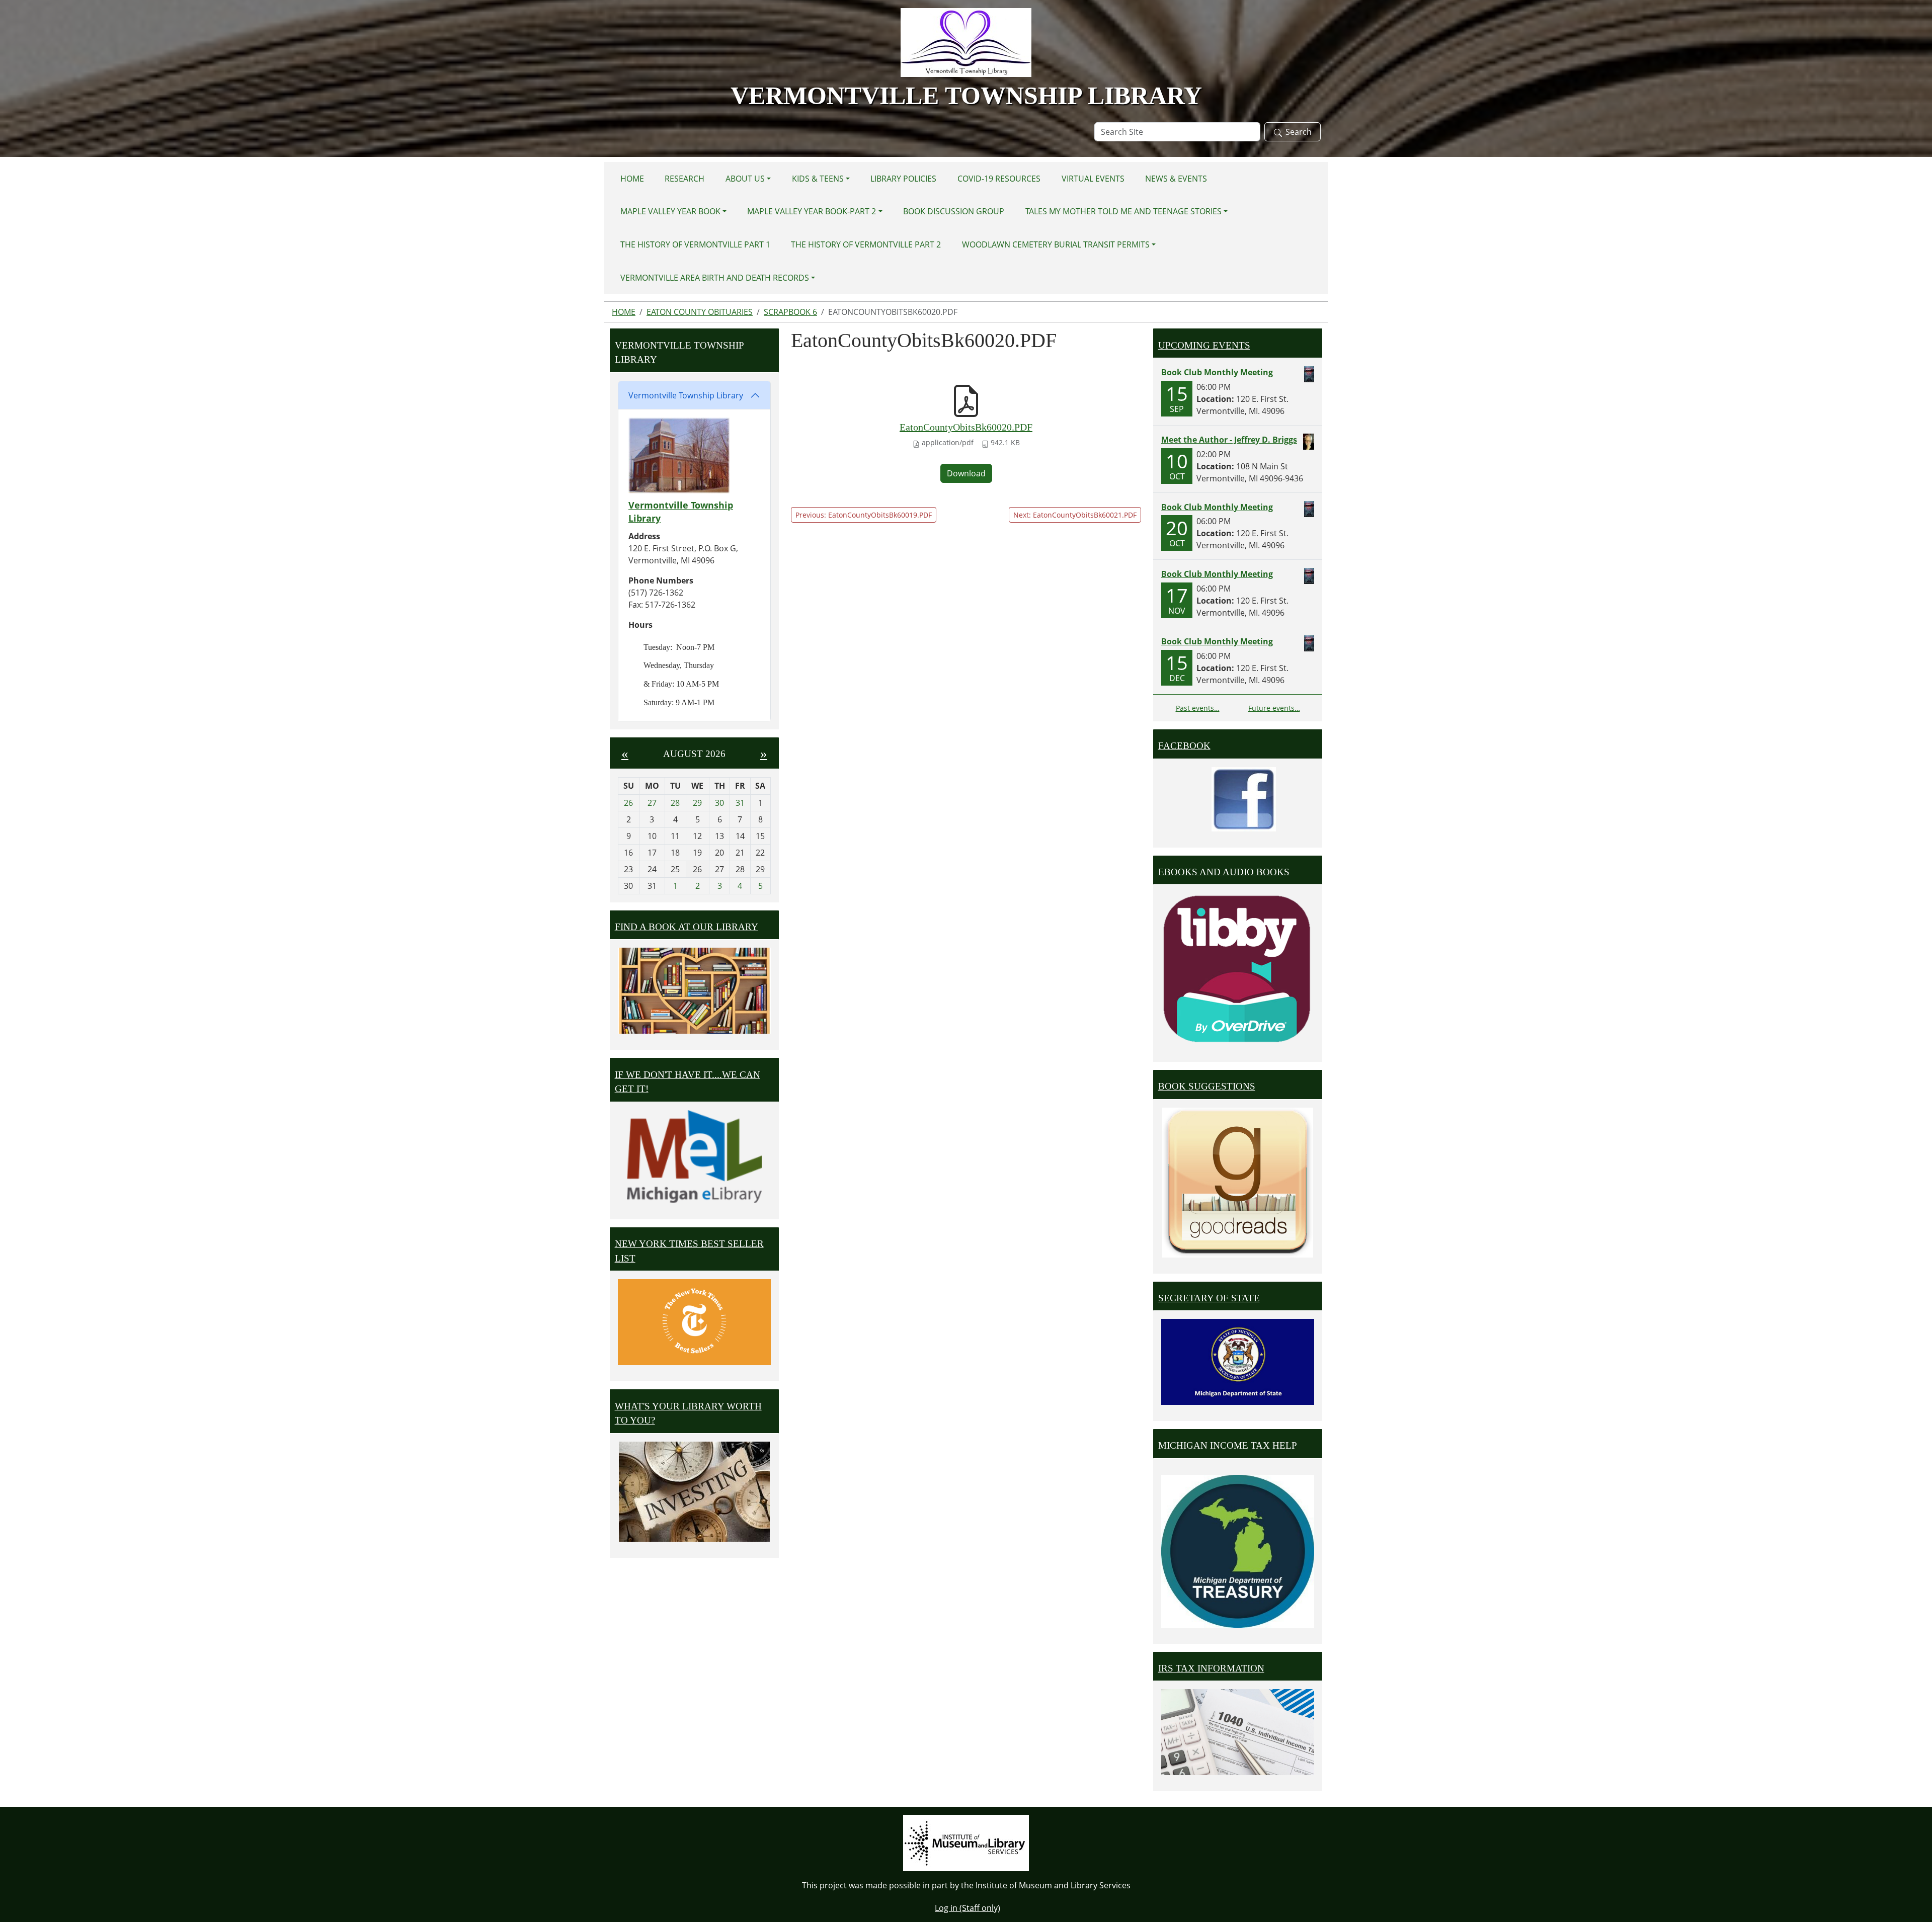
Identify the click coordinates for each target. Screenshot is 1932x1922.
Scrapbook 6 (790, 312)
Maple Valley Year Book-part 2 (812, 211)
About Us (745, 179)
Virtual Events (1093, 179)
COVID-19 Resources (999, 179)
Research (685, 179)
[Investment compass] (694, 1492)
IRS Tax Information (1211, 1668)
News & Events (1176, 179)
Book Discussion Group (954, 211)
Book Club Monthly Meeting (1217, 372)
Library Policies (903, 179)
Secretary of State (1209, 1298)
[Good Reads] (1238, 1183)
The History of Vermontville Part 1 (695, 244)
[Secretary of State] (1238, 1361)
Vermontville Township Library (686, 395)
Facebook (1184, 746)
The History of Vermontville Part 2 (866, 244)
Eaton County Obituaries (700, 312)
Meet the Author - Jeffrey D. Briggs (1229, 440)
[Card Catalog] (694, 991)
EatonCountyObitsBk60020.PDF (966, 427)
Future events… (1274, 708)
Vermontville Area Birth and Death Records (715, 278)
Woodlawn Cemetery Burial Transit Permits (1056, 244)
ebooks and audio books (1224, 872)
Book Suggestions (1207, 1086)
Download (966, 473)
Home (632, 179)
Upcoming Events (1204, 345)
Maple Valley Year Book (670, 211)
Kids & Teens (818, 179)
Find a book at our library (687, 927)
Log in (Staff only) (968, 1908)
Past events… (1198, 708)
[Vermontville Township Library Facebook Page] (1244, 798)
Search (1299, 132)
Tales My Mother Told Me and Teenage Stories (1123, 211)
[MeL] (694, 1157)
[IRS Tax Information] (1238, 1731)
